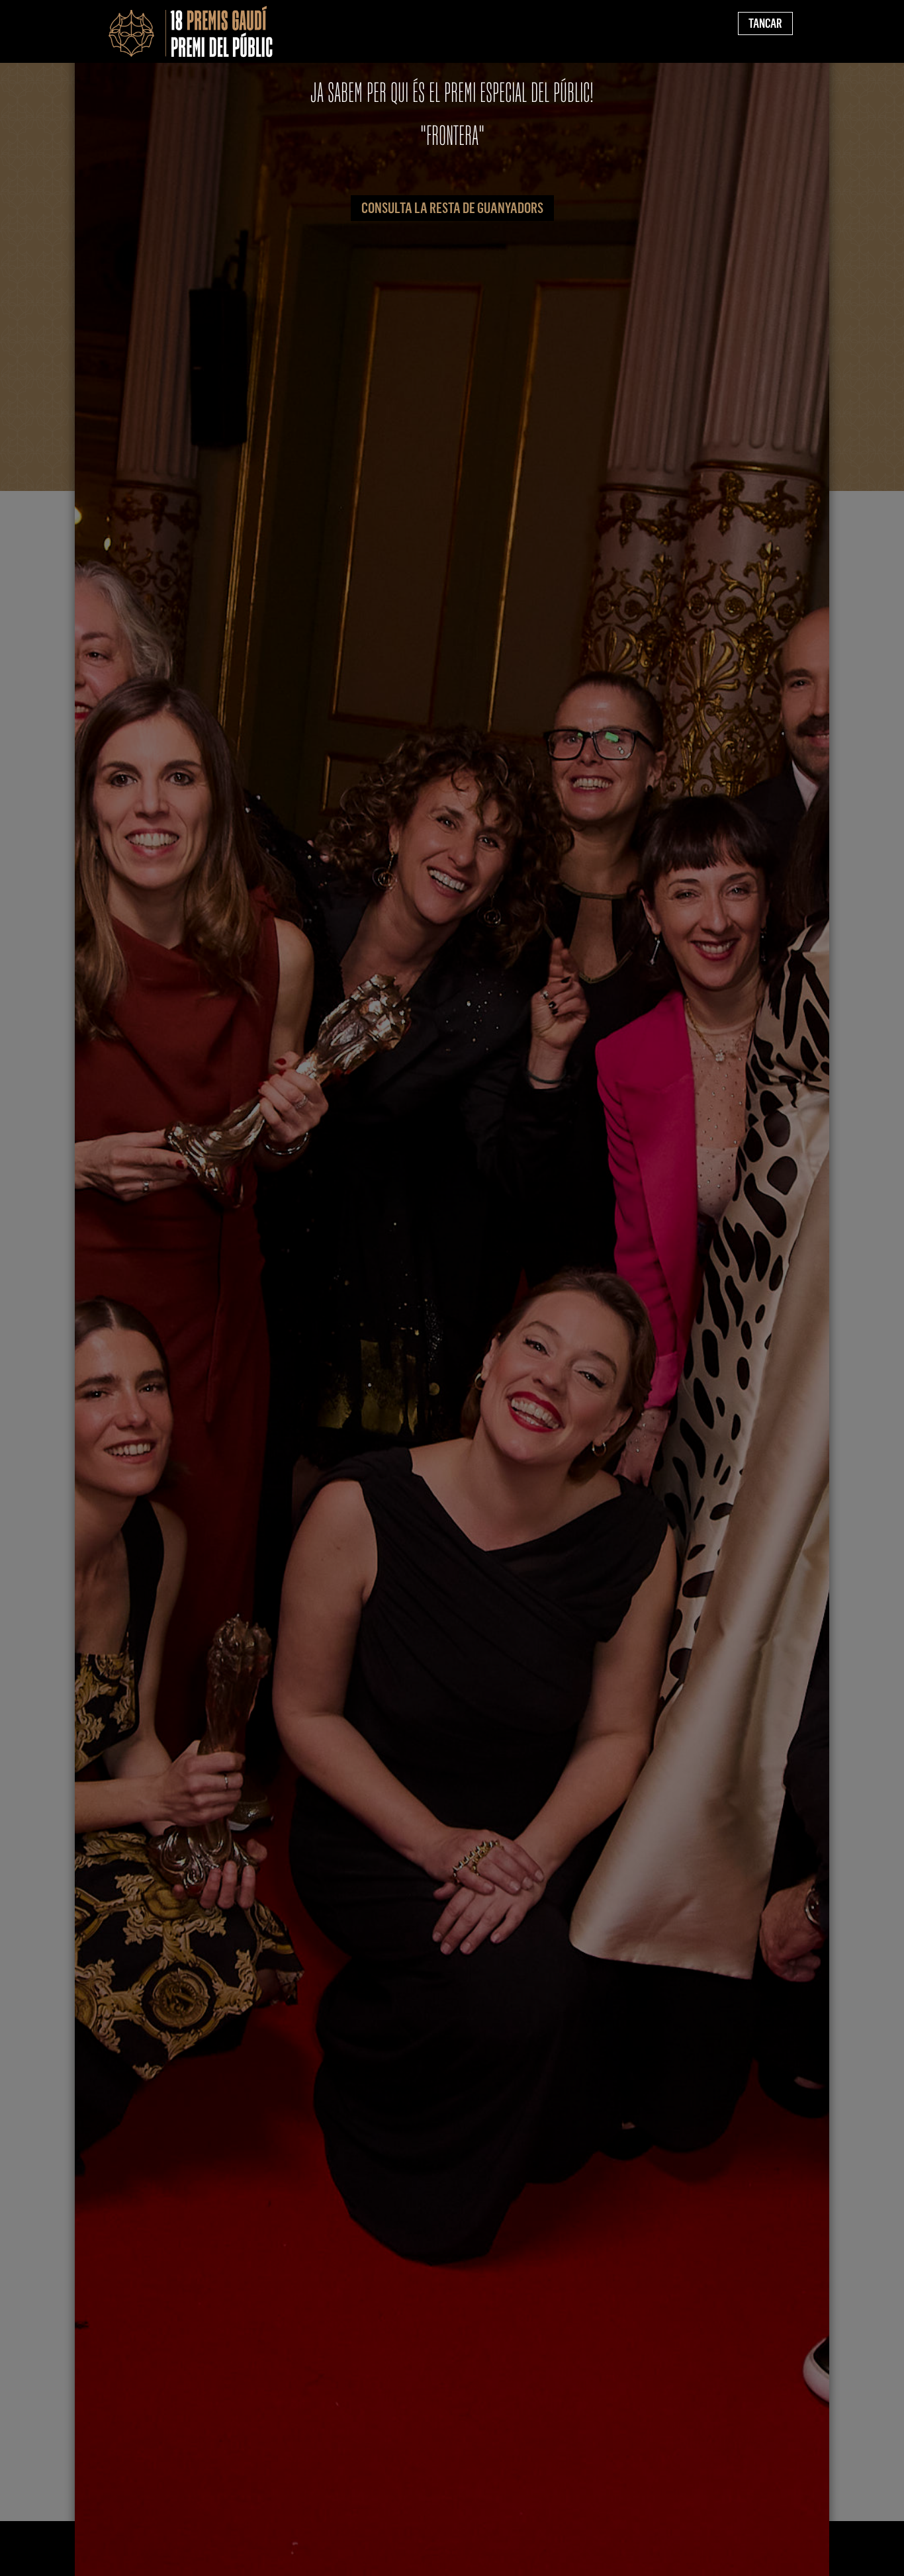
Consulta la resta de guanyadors (452, 208)
